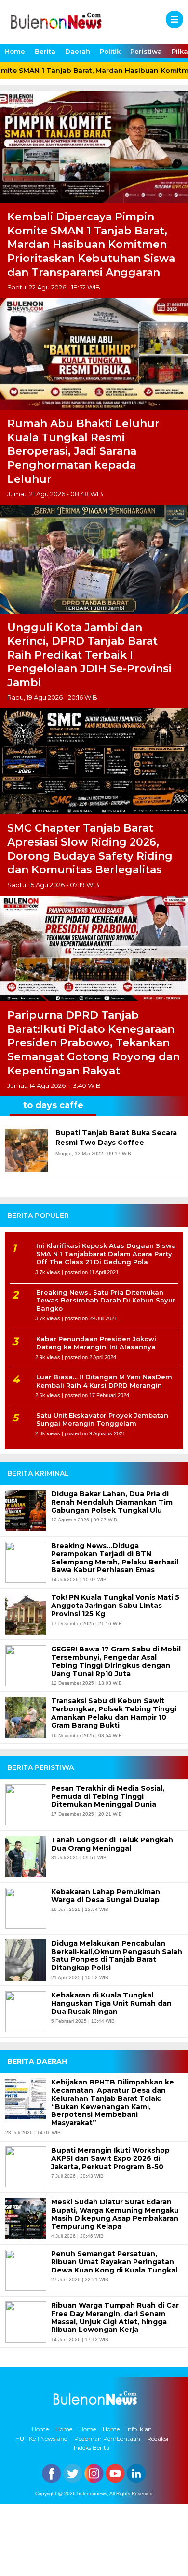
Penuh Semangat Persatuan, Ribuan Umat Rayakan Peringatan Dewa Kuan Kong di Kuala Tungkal (114, 2262)
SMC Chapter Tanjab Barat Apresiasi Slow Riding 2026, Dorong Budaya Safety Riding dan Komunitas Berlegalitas (90, 849)
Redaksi (158, 2439)
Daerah (78, 51)
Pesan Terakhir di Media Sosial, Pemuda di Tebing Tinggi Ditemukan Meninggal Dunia (108, 1796)
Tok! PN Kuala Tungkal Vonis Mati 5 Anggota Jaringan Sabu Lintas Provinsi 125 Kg (115, 1606)
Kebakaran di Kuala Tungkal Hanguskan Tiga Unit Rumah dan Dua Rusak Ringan (111, 2003)
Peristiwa (146, 51)
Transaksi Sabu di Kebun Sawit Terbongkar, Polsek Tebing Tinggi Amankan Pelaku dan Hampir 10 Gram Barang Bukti (114, 1713)
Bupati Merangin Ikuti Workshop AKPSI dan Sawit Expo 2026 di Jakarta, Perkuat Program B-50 (110, 2158)
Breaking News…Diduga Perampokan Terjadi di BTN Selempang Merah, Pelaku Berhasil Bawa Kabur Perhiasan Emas (115, 1558)
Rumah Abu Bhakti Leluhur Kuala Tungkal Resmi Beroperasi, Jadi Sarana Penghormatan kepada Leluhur (83, 451)
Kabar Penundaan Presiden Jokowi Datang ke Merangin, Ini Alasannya (96, 1343)
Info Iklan (139, 2429)
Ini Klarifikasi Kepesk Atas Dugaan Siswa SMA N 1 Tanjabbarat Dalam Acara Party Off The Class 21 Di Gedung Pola (106, 1254)
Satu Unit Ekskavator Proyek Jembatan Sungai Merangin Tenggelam (102, 1419)
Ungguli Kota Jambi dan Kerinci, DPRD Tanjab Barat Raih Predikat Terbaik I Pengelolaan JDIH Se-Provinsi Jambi (89, 655)
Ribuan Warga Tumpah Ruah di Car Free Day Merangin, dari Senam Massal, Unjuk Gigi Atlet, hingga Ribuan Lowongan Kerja (115, 2318)
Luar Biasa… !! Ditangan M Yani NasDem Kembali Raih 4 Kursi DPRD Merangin (104, 1381)
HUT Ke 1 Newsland (41, 2439)
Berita (45, 51)
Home (15, 51)
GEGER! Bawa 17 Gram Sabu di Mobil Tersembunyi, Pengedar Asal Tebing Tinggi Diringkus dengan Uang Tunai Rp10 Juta (116, 1661)
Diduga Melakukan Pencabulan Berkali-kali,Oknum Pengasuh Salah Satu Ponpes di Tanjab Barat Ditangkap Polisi (117, 1956)
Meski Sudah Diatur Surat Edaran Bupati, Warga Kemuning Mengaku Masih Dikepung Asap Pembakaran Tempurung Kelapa (115, 2214)
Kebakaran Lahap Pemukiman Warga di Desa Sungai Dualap (106, 1896)
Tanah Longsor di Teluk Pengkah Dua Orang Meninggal (112, 1844)
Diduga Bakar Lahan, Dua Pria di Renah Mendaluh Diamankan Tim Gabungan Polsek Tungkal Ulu (112, 1502)
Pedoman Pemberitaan (107, 2439)
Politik (110, 51)
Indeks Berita (92, 2448)
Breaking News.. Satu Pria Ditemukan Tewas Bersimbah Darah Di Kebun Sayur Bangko (106, 1301)
